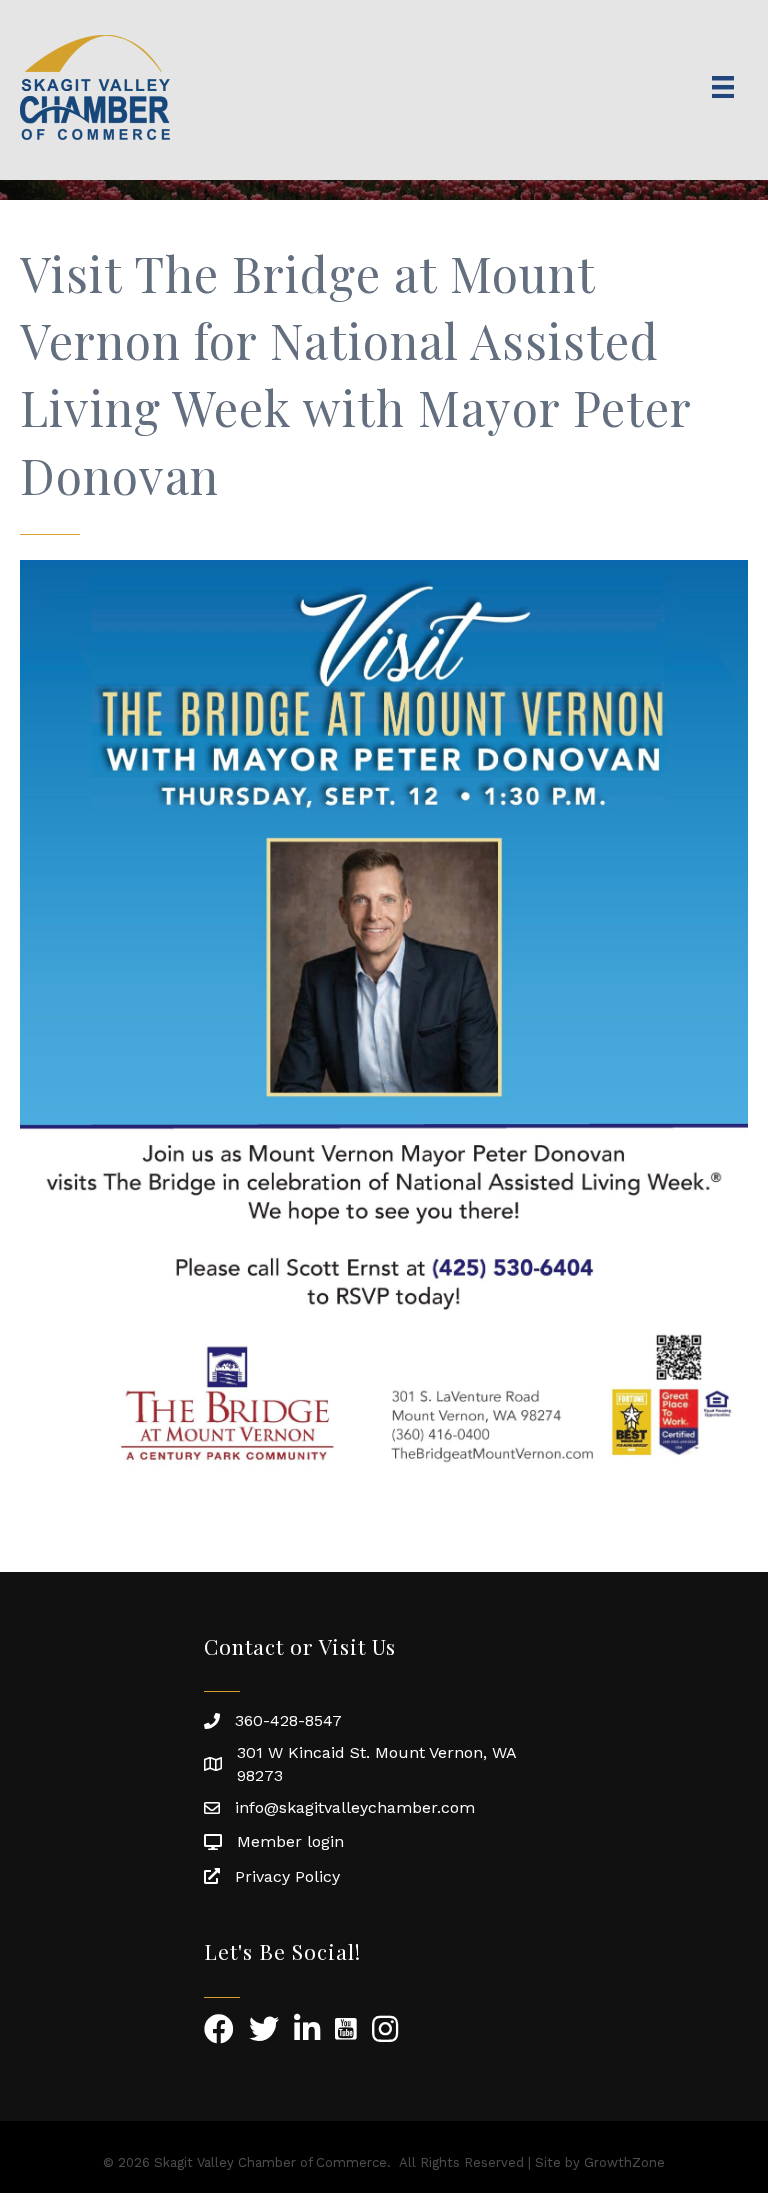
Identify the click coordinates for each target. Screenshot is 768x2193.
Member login (290, 1841)
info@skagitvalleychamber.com (355, 1807)
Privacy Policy (287, 1876)
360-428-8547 (288, 1720)
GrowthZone (624, 2162)
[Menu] (723, 87)
